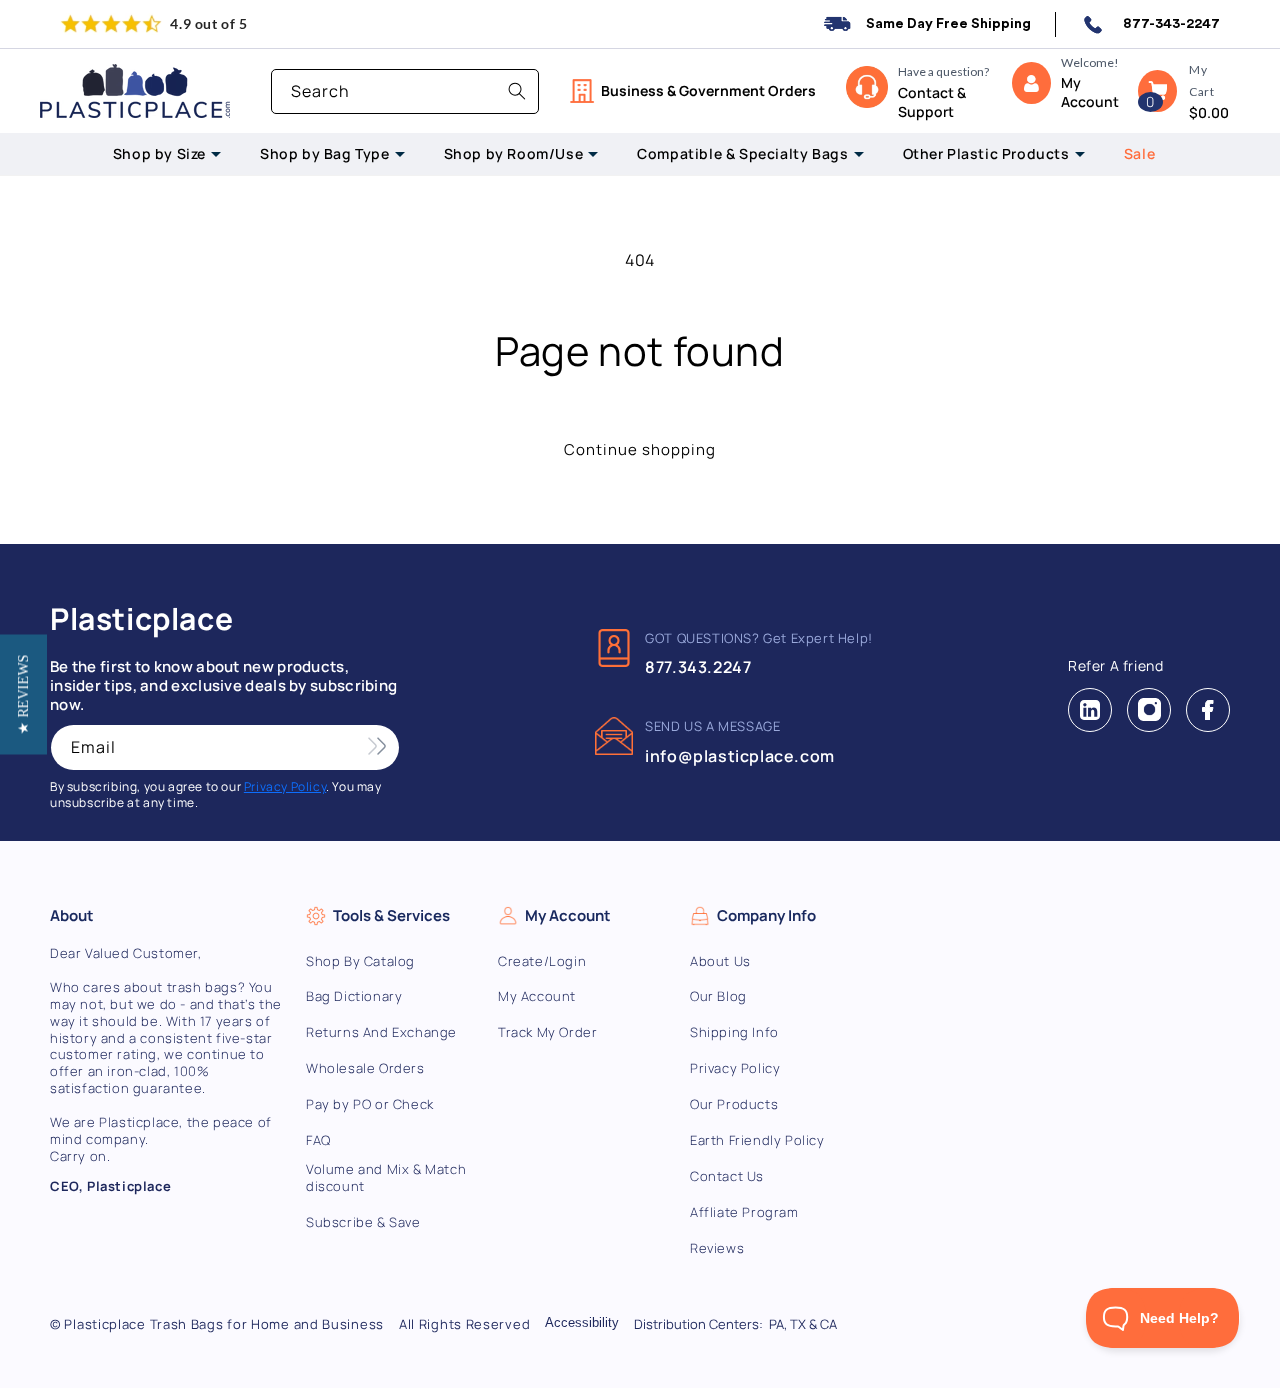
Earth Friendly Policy (757, 1140)
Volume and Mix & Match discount (386, 1178)
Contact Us (727, 1176)
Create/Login (542, 961)
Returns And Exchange (381, 1032)
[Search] (517, 91)
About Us (720, 961)
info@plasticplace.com (740, 756)
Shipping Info (734, 1032)
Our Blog (718, 996)
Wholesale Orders (365, 1068)
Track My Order (547, 1032)
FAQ (318, 1140)
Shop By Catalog (360, 961)
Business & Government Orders (708, 90)
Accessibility (582, 1322)
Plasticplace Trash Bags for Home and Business (224, 1324)
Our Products (734, 1104)
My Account (537, 996)
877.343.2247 (698, 667)
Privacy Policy (735, 1068)
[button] (1157, 91)
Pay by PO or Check (370, 1104)
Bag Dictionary (354, 996)
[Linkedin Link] (1090, 710)
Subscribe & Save (363, 1222)
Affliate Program (744, 1212)
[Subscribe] (377, 747)
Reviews (717, 1248)
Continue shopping (640, 449)
